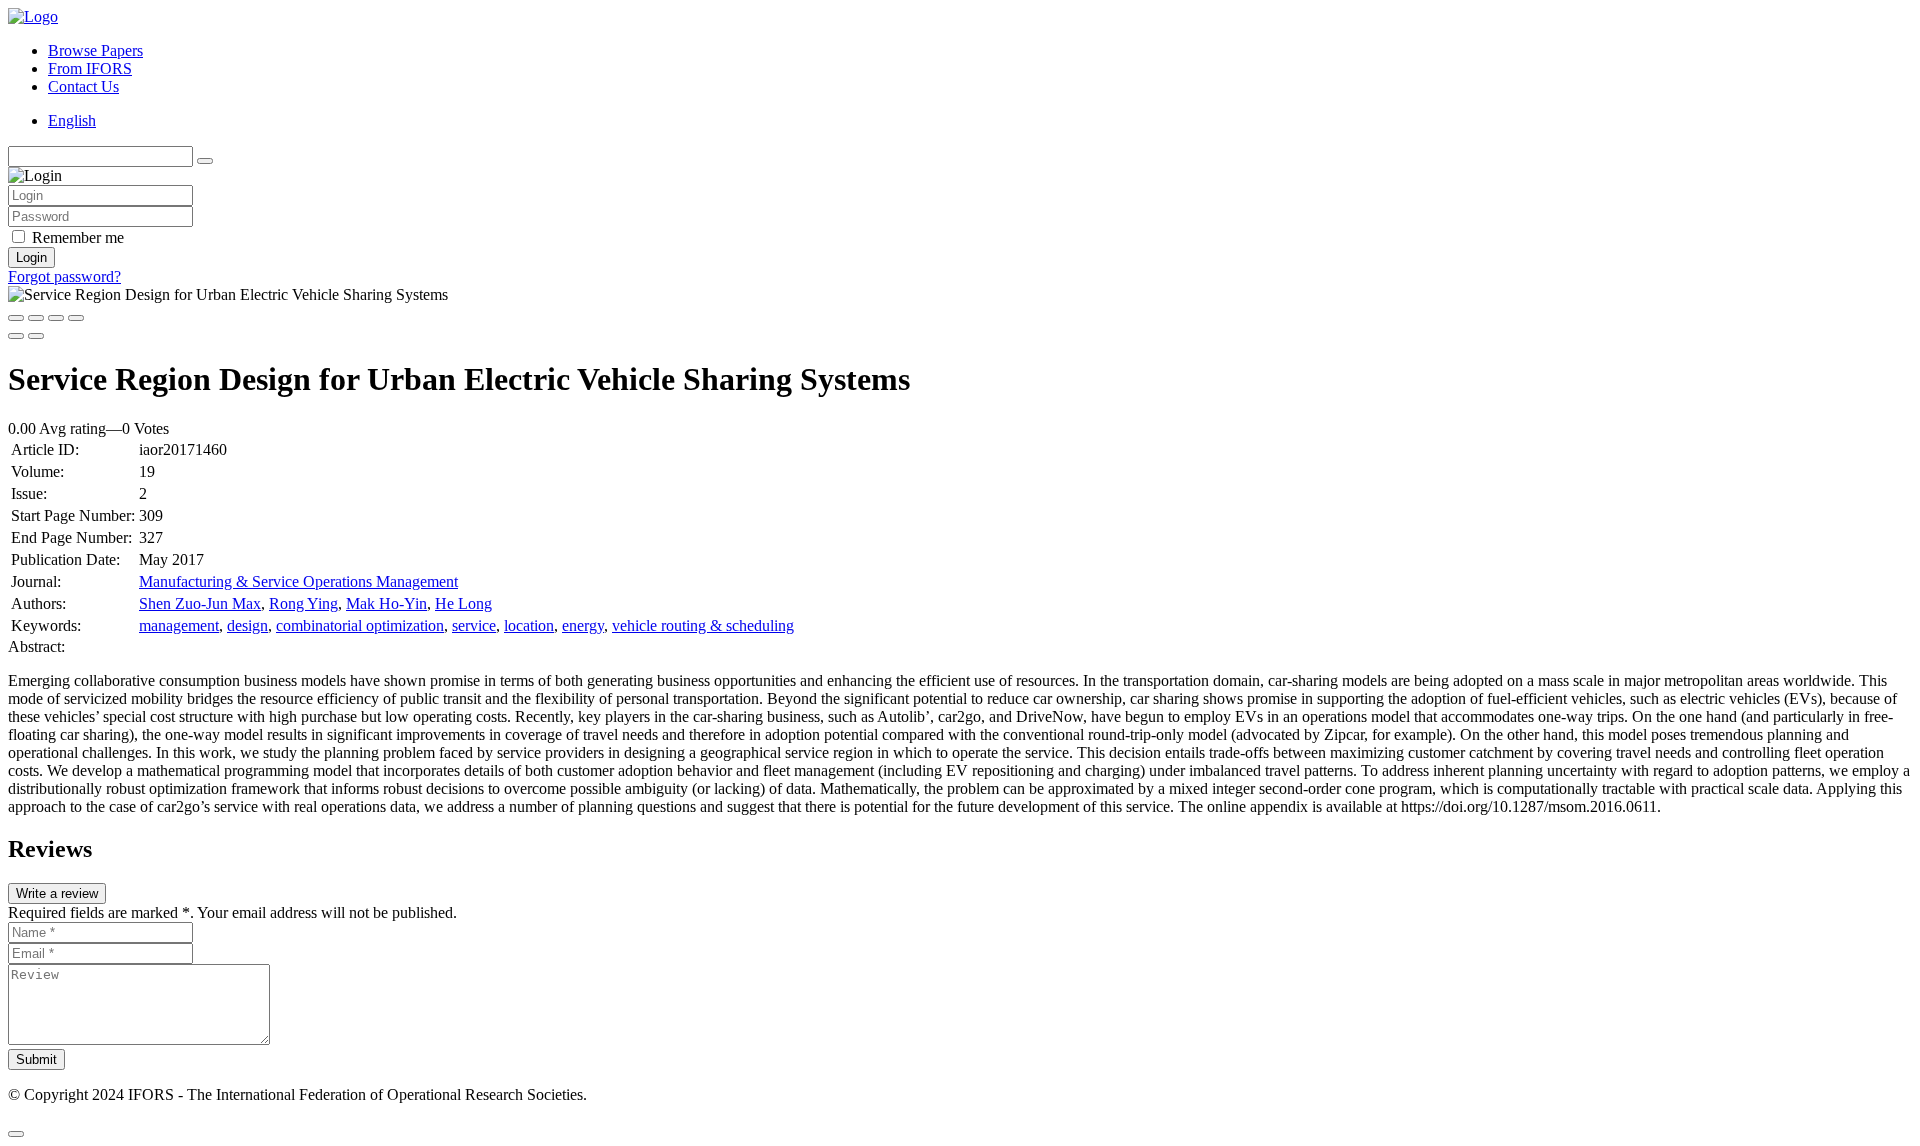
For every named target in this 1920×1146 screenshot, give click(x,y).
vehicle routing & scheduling (703, 625)
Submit (36, 1059)
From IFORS (90, 68)
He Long (463, 603)
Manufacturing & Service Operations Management (298, 581)
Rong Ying (303, 603)
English (72, 120)
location (529, 625)
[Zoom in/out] (76, 318)
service (474, 625)
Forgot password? (64, 276)
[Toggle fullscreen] (56, 318)
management (179, 625)
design (247, 625)
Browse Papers (95, 50)
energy (583, 625)
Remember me (78, 237)
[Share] (36, 318)
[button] (16, 1134)
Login (31, 257)
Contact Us (83, 86)
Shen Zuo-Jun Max (200, 603)
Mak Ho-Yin (386, 603)
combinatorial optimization (360, 625)
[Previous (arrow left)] (16, 336)
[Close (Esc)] (16, 318)
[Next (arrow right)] (36, 336)
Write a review (57, 893)
